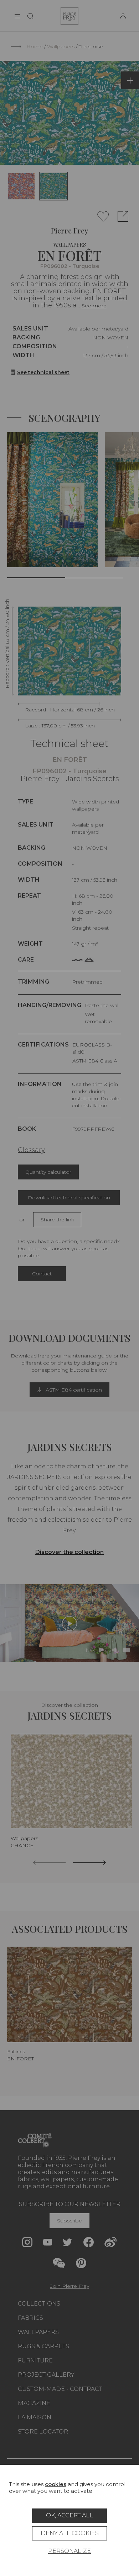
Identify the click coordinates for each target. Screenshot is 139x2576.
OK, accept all (69, 2515)
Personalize (69, 2551)
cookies (56, 2484)
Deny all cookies (70, 2533)
